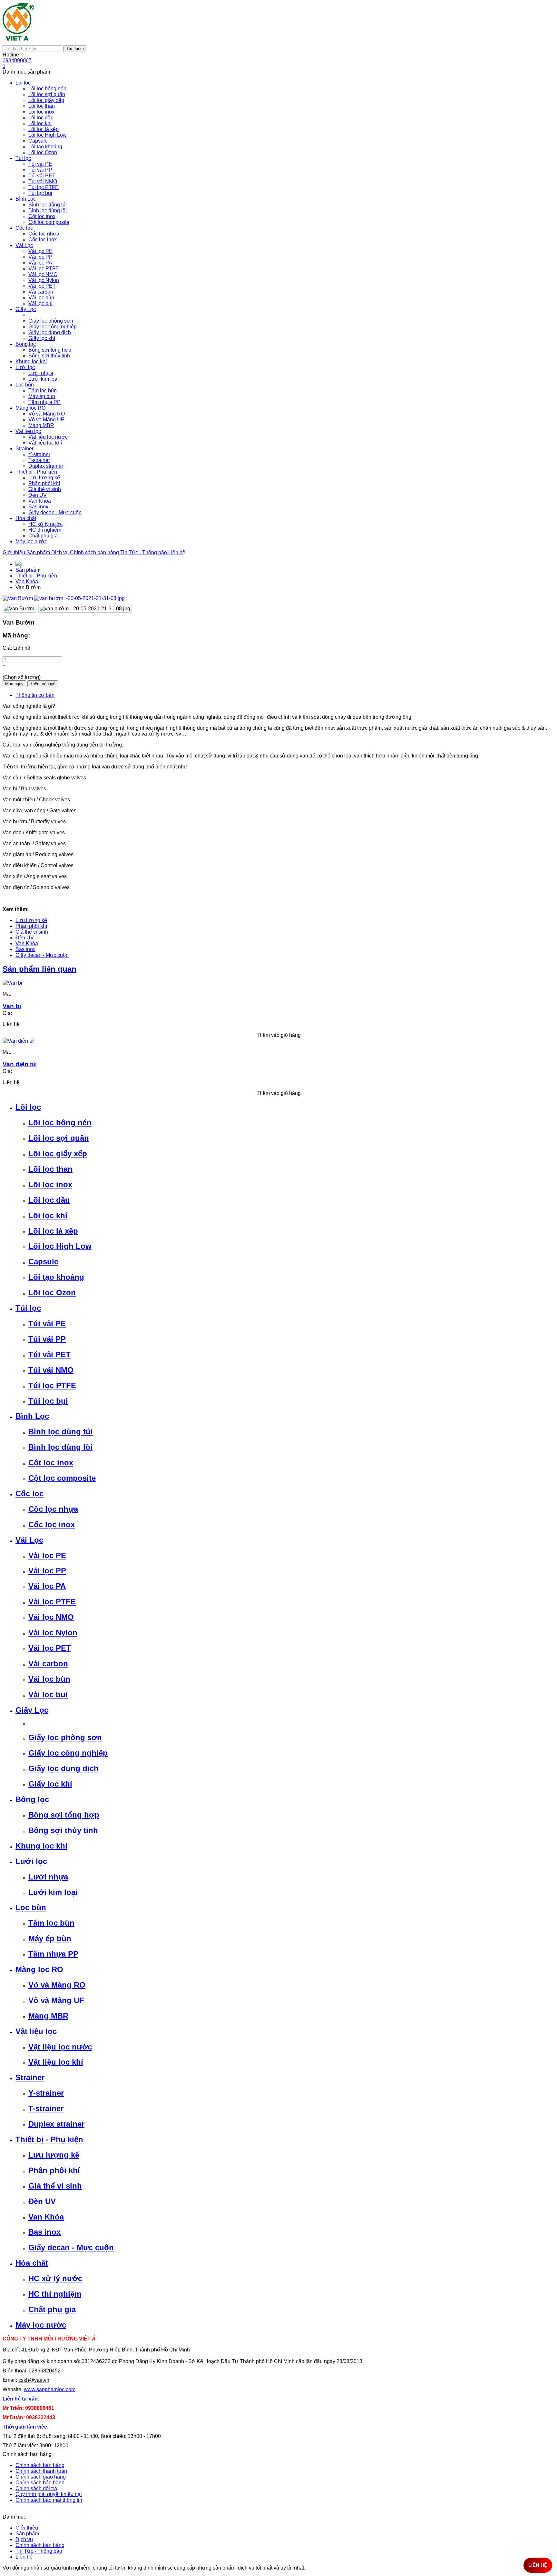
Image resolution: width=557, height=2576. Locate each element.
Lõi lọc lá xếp (53, 1231)
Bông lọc (32, 1799)
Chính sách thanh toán (41, 2471)
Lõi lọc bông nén (60, 1123)
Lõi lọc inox (50, 1184)
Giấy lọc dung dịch (64, 1768)
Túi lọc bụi (48, 1401)
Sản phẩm (39, 552)
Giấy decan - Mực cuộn (42, 955)
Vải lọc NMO (51, 1617)
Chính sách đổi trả (36, 2488)
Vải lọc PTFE (52, 1602)
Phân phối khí (31, 926)
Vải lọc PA (47, 1586)
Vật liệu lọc (36, 2031)
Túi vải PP (47, 1339)
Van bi (12, 1006)
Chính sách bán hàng (95, 552)
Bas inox (25, 949)
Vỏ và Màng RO (57, 1985)
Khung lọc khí (41, 1846)
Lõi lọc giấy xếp (58, 1153)
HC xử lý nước (55, 2278)
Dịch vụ (61, 552)
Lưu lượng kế (31, 920)
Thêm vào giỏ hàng (279, 1035)
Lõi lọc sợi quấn (59, 1138)
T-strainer (46, 2108)
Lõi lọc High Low (60, 1246)
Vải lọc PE (47, 1555)
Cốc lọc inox (52, 1524)
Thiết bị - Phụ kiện (36, 576)
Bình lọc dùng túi (61, 1432)
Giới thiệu (15, 552)
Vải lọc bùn (49, 1679)
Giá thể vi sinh (32, 932)
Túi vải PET (49, 1354)
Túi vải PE (47, 1323)
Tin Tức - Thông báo (144, 552)
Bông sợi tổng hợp (64, 1815)
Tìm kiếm (75, 49)
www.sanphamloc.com (50, 2389)
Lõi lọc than (50, 1169)
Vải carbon (48, 1664)
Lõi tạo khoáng (56, 1277)
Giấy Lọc (32, 1710)
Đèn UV (25, 938)
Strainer (30, 2077)
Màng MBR (48, 2016)
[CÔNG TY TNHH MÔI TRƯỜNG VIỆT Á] (19, 42)
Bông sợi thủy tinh (63, 1830)
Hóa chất (32, 2263)
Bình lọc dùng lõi (60, 1447)
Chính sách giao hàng (41, 2477)
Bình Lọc (32, 1416)
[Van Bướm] (18, 598)
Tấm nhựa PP (53, 1954)
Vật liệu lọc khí (56, 2062)
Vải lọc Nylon (53, 1633)
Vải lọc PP (47, 1571)
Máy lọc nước (41, 2325)
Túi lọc (28, 1308)
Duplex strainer (56, 2124)
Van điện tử (20, 1064)
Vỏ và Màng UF (56, 2000)
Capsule (43, 1262)
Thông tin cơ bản (35, 695)
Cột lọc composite (62, 1478)
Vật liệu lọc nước (60, 2047)
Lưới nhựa (48, 1877)
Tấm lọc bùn (51, 1923)
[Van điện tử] (18, 1041)
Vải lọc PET (50, 1648)
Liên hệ (177, 552)
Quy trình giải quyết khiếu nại (49, 2494)
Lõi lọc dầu (49, 1200)
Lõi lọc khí (48, 1215)
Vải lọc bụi (48, 1694)
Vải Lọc (29, 1540)
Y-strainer (46, 2093)
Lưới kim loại (53, 1892)
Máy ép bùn (50, 1938)
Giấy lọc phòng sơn (65, 1737)
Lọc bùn (31, 1907)
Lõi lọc (28, 1107)
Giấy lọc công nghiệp (68, 1753)
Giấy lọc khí (50, 1784)
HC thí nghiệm (55, 2294)
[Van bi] (12, 983)
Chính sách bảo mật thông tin (49, 2500)
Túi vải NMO (51, 1370)
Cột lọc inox (51, 1463)
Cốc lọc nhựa (53, 1509)
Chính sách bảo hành (40, 2483)
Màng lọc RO (39, 1969)
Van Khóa (27, 581)
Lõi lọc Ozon (52, 1293)
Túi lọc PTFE (52, 1385)
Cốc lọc (29, 1493)
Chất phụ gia (52, 2309)
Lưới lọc (31, 1861)
